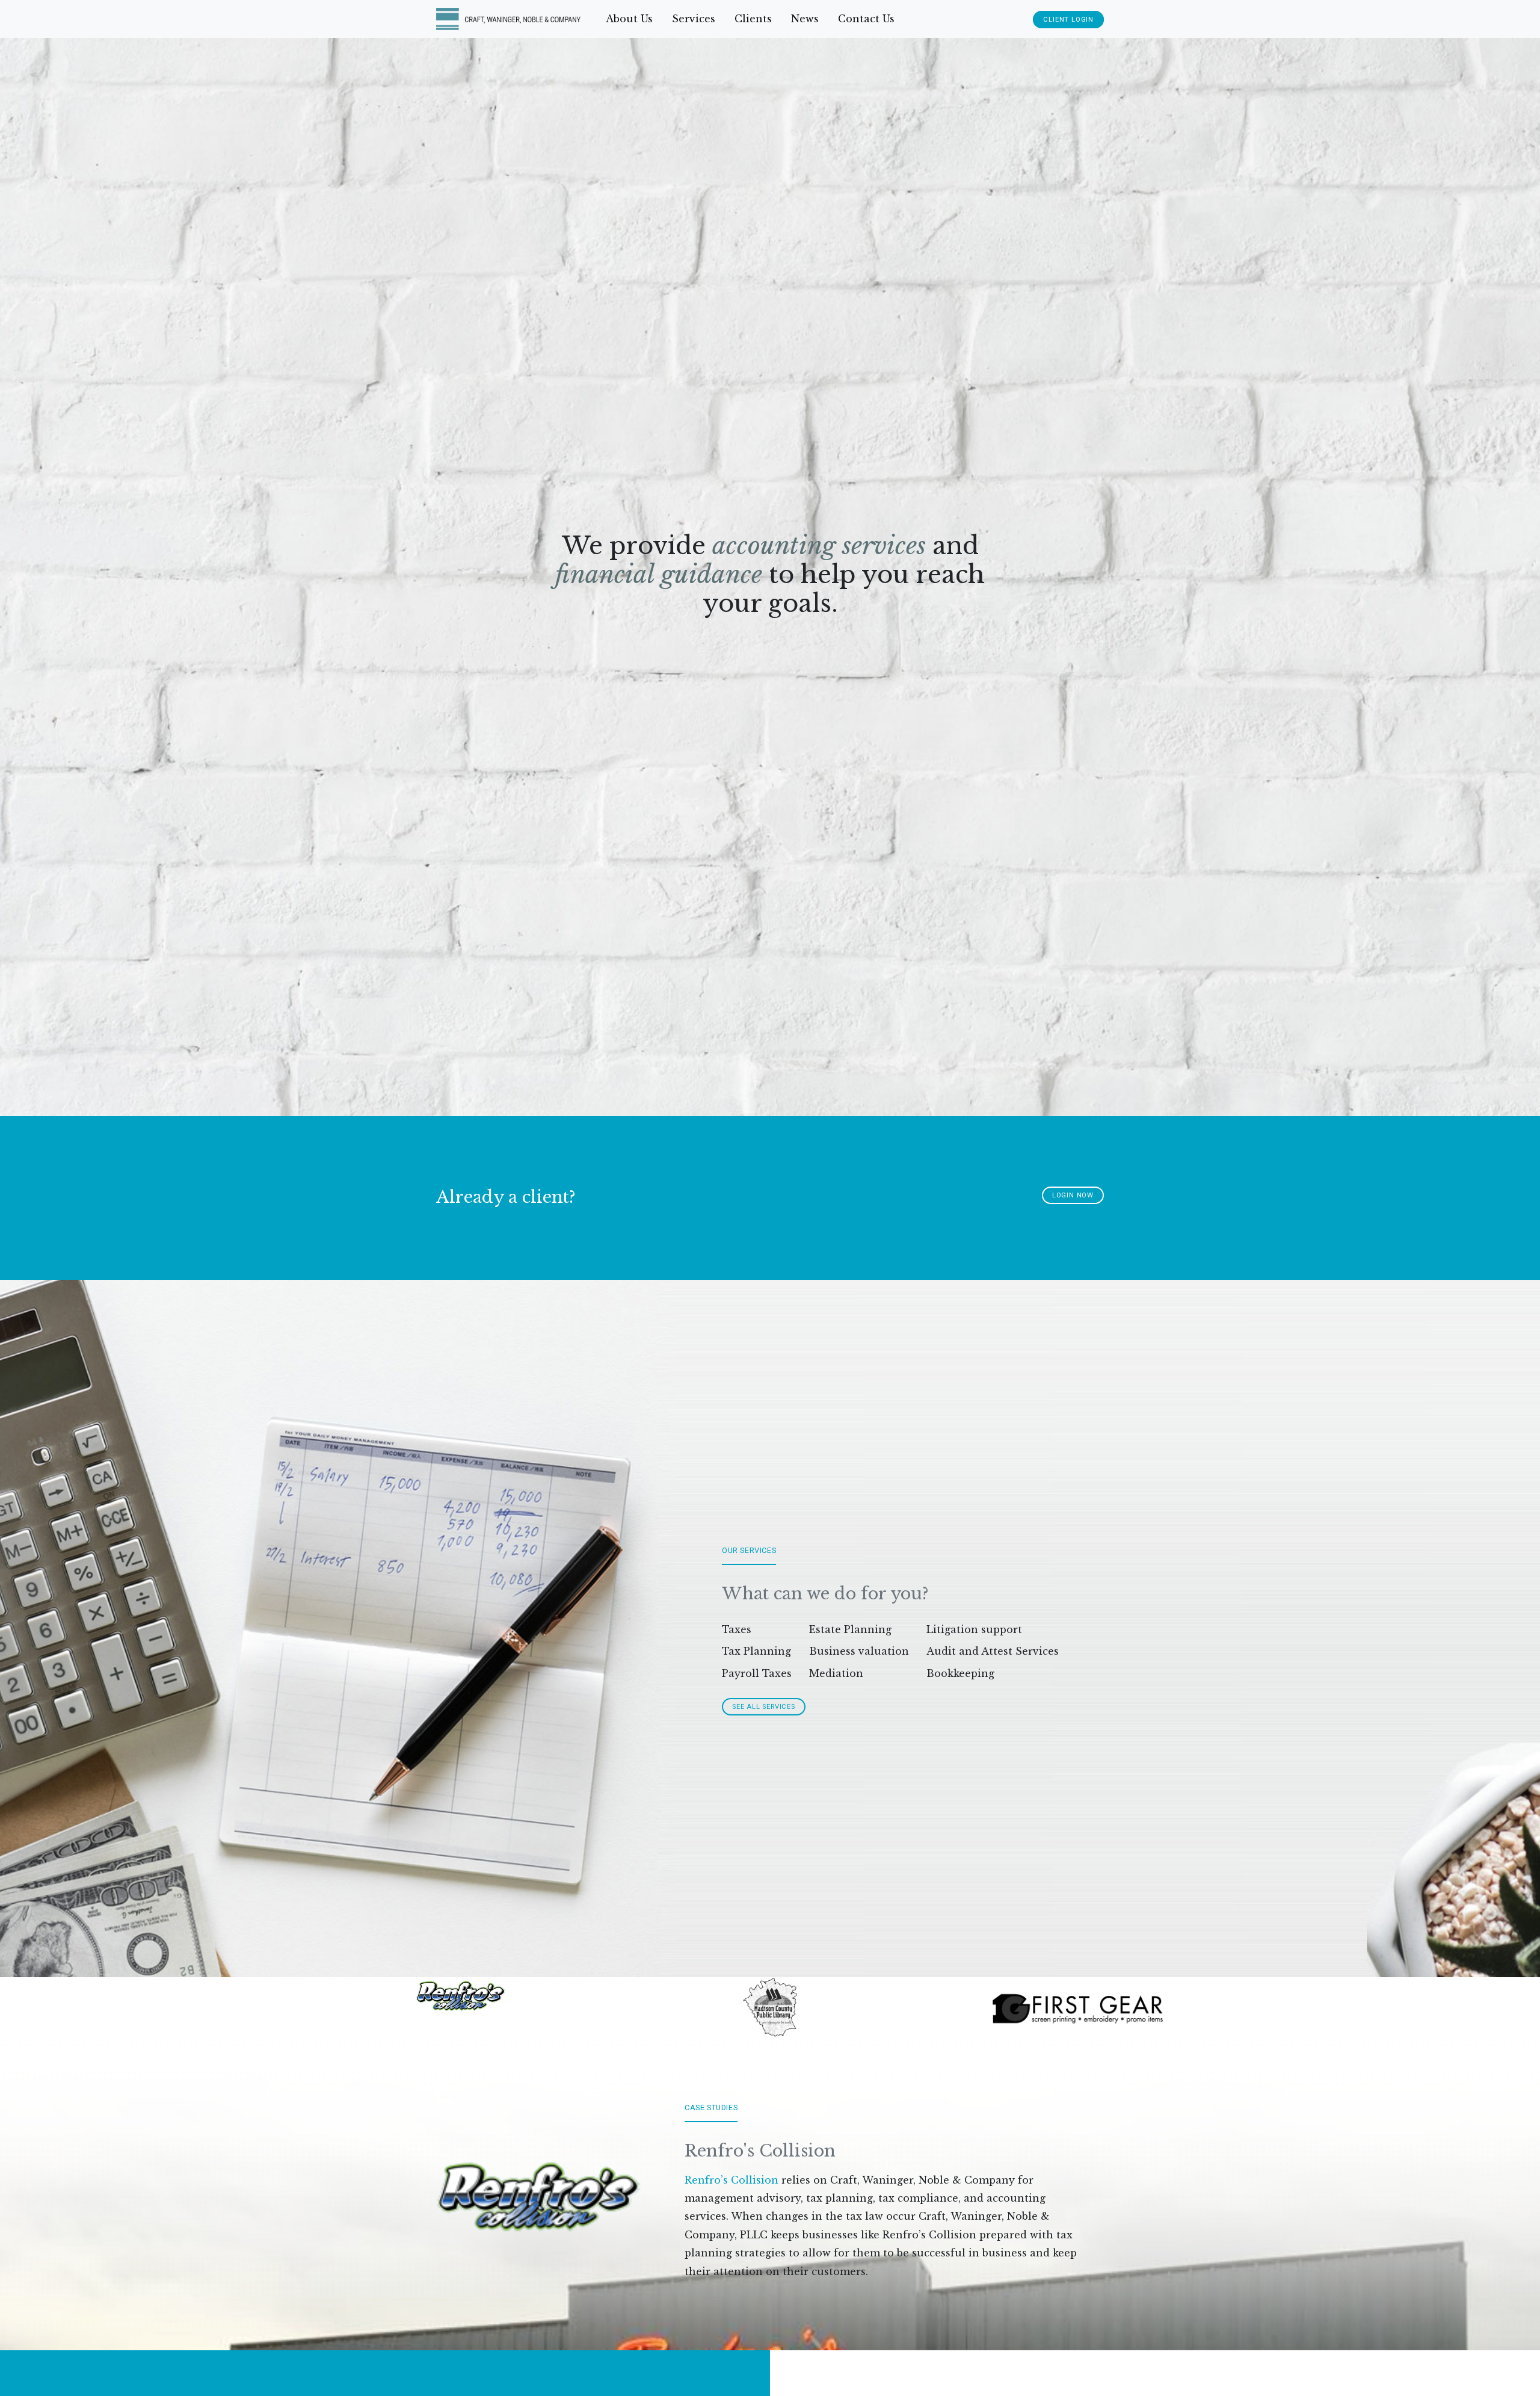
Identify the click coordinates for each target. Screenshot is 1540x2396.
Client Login (1068, 20)
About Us (629, 19)
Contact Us (866, 19)
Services (694, 19)
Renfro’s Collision (731, 2180)
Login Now (1073, 1195)
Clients (753, 19)
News (805, 19)
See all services (764, 1707)
